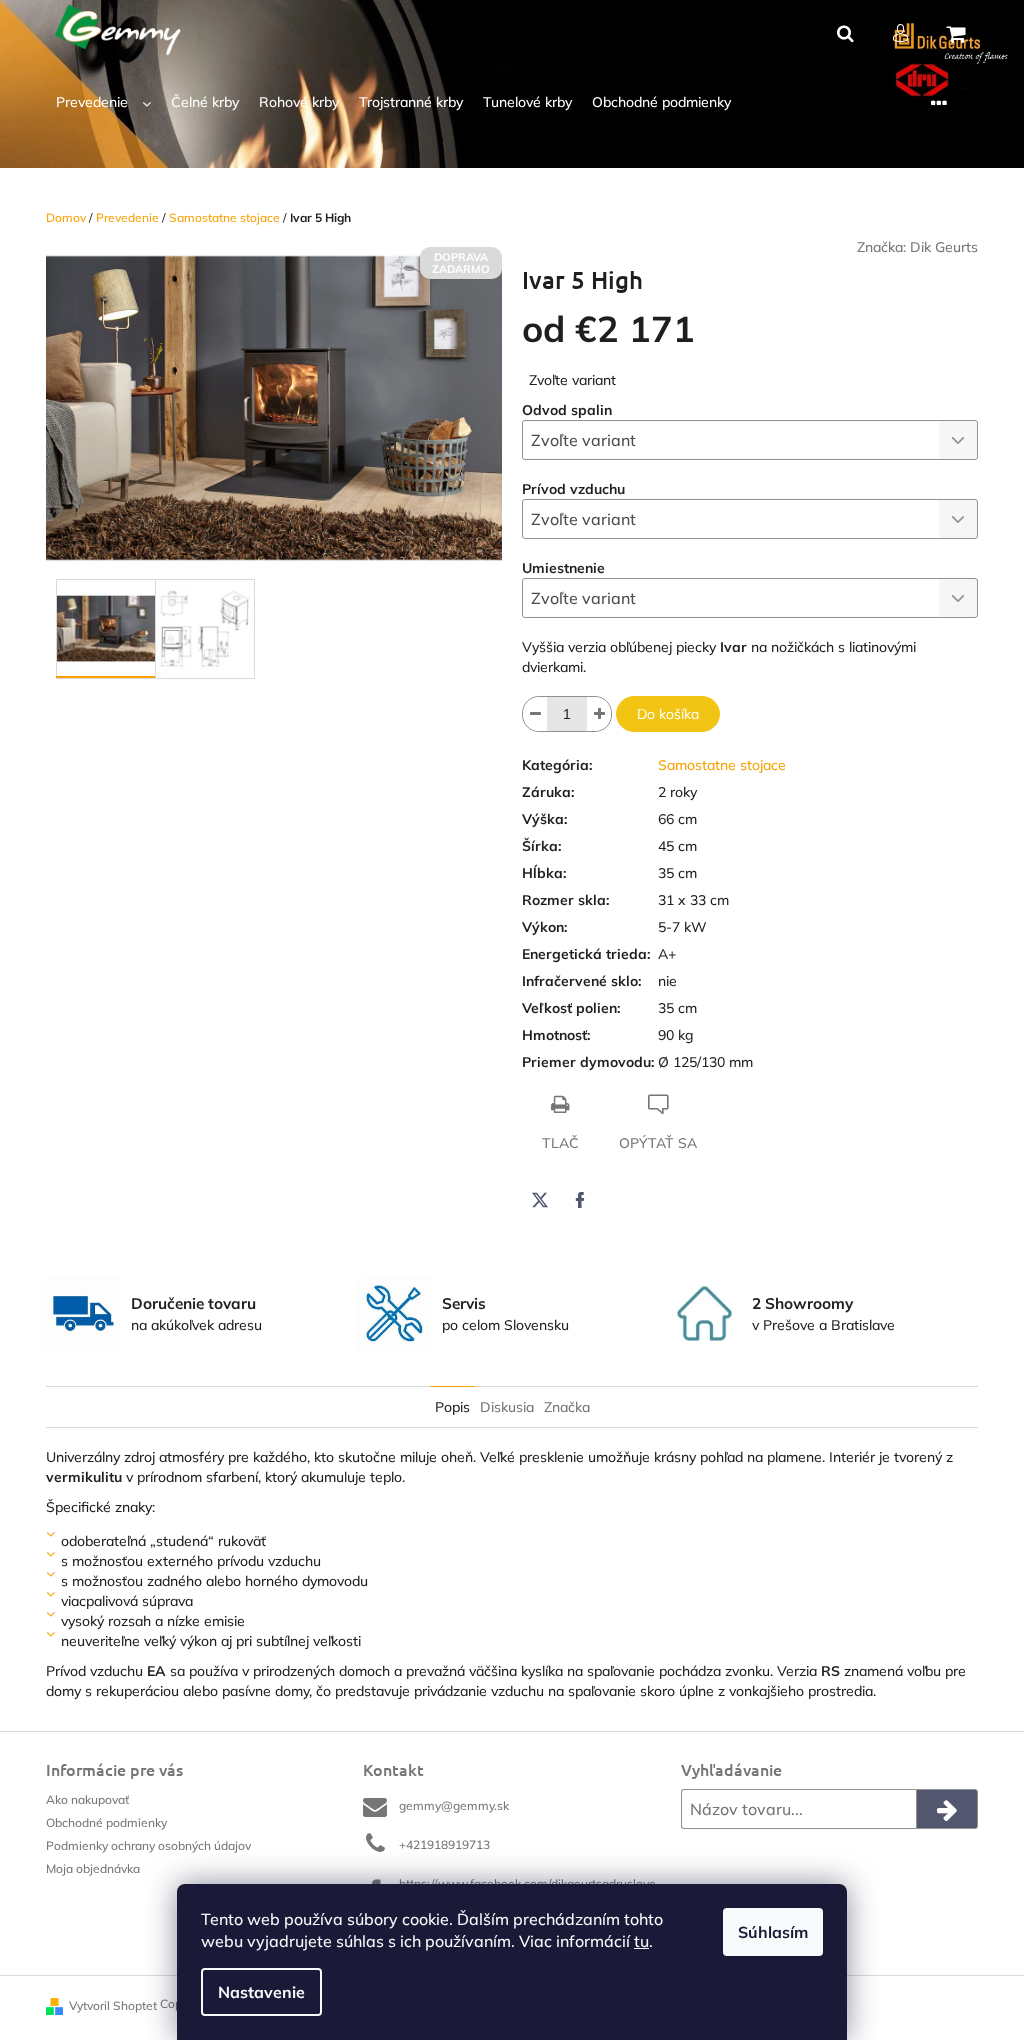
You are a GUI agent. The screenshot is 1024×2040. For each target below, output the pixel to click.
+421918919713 (444, 1844)
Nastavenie (261, 1992)
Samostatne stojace (722, 765)
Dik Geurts (944, 247)
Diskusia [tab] (507, 1407)
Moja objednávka (93, 1868)
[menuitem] (103, 102)
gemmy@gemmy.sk (454, 1805)
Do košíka (668, 714)
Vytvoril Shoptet (113, 2005)
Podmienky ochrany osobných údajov (148, 1845)
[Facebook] (580, 1200)
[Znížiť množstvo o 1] (535, 714)
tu (641, 1941)
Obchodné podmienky (106, 1822)
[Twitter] (540, 1200)
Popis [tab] (452, 1407)
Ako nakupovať (87, 1799)
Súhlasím (773, 1932)
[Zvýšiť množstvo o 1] (599, 714)
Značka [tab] (567, 1407)
